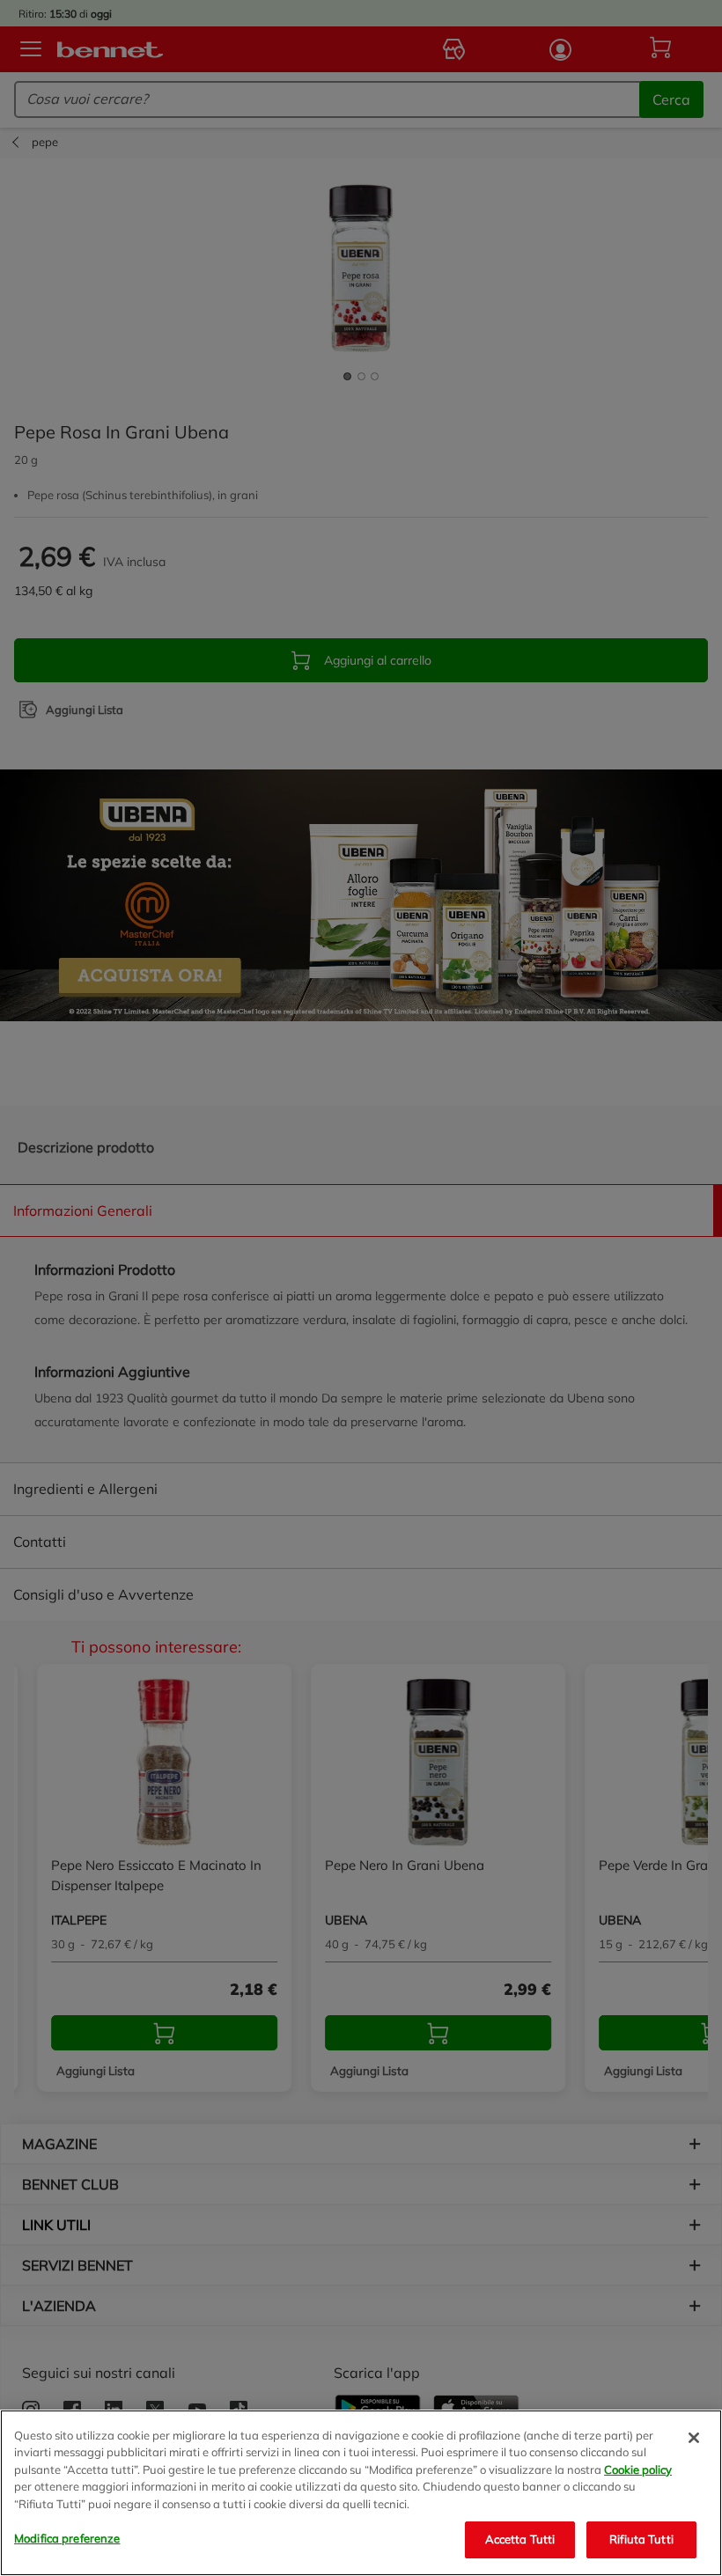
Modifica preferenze (67, 2538)
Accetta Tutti (520, 2539)
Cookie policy (638, 2469)
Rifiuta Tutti (641, 2539)
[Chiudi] (694, 2438)
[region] (361, 2493)
